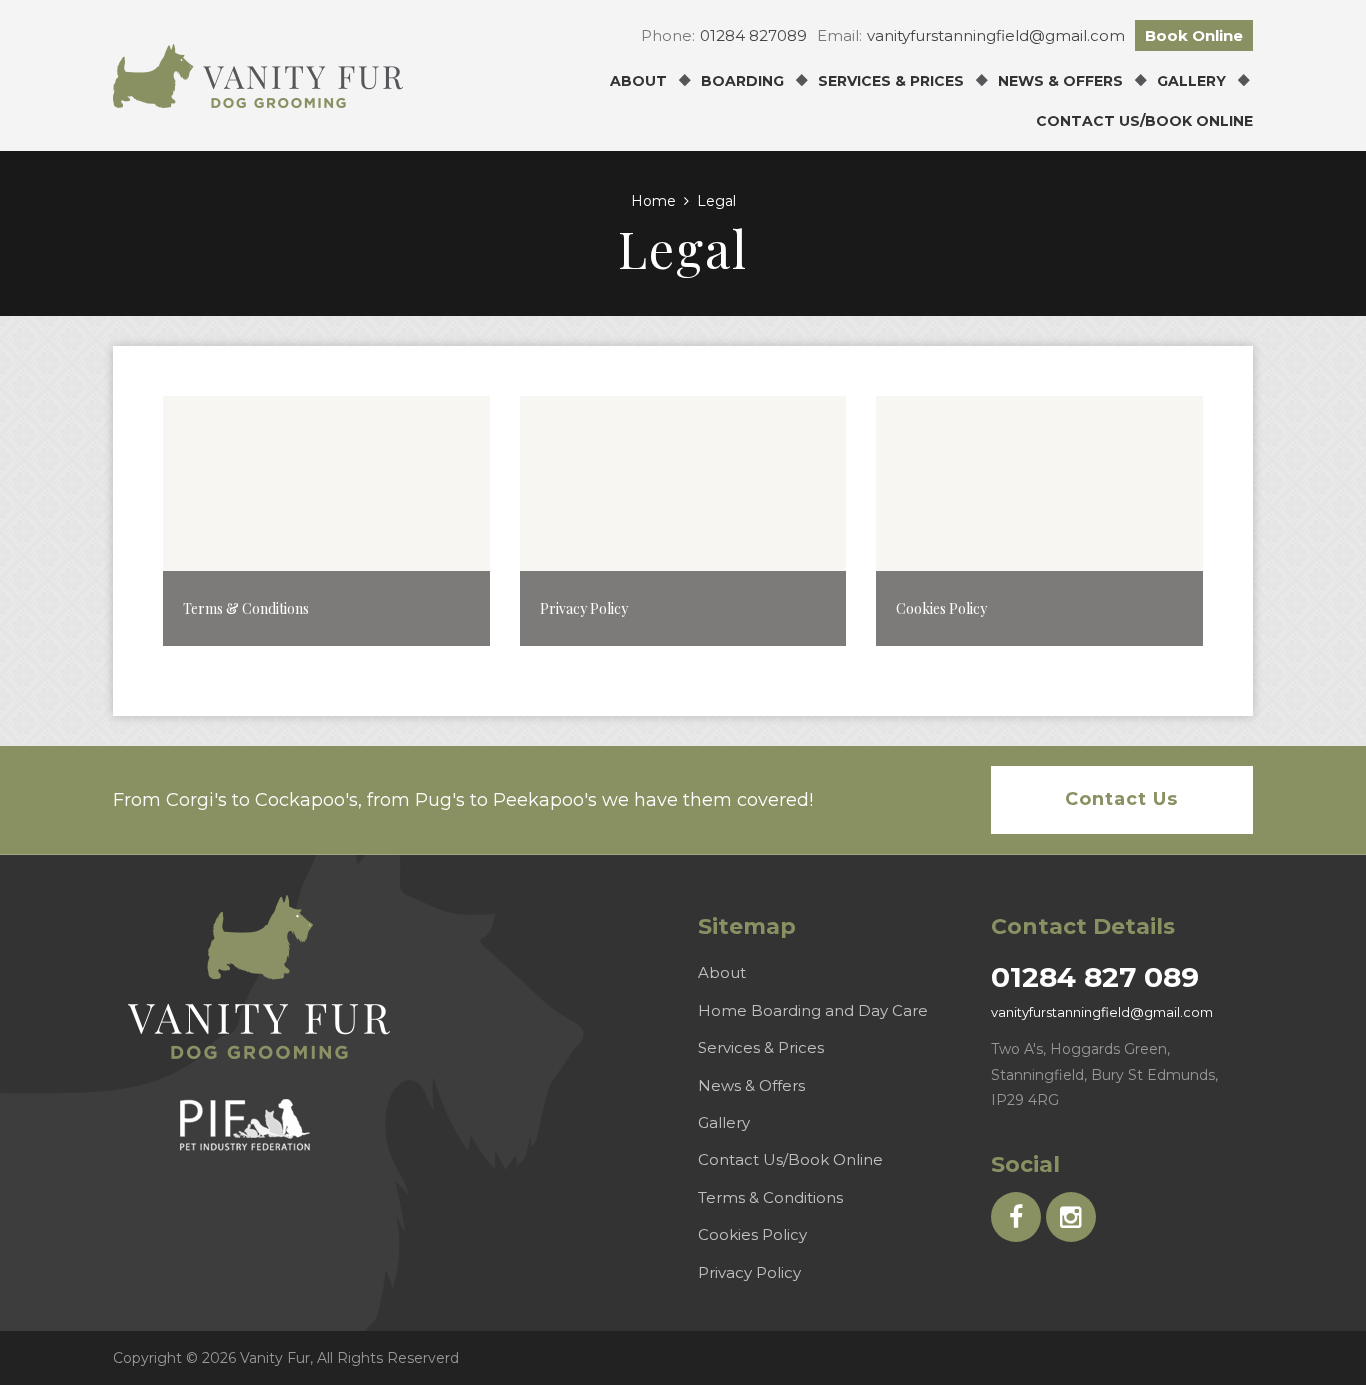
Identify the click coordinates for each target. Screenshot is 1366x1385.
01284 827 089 (1095, 977)
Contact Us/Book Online (1144, 121)
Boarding (742, 81)
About (638, 81)
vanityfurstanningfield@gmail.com (996, 35)
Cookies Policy (752, 1234)
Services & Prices (891, 81)
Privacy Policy (749, 1272)
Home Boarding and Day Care (813, 1010)
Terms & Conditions (770, 1197)
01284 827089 (753, 35)
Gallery (1191, 81)
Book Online (1194, 35)
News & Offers (1060, 81)
